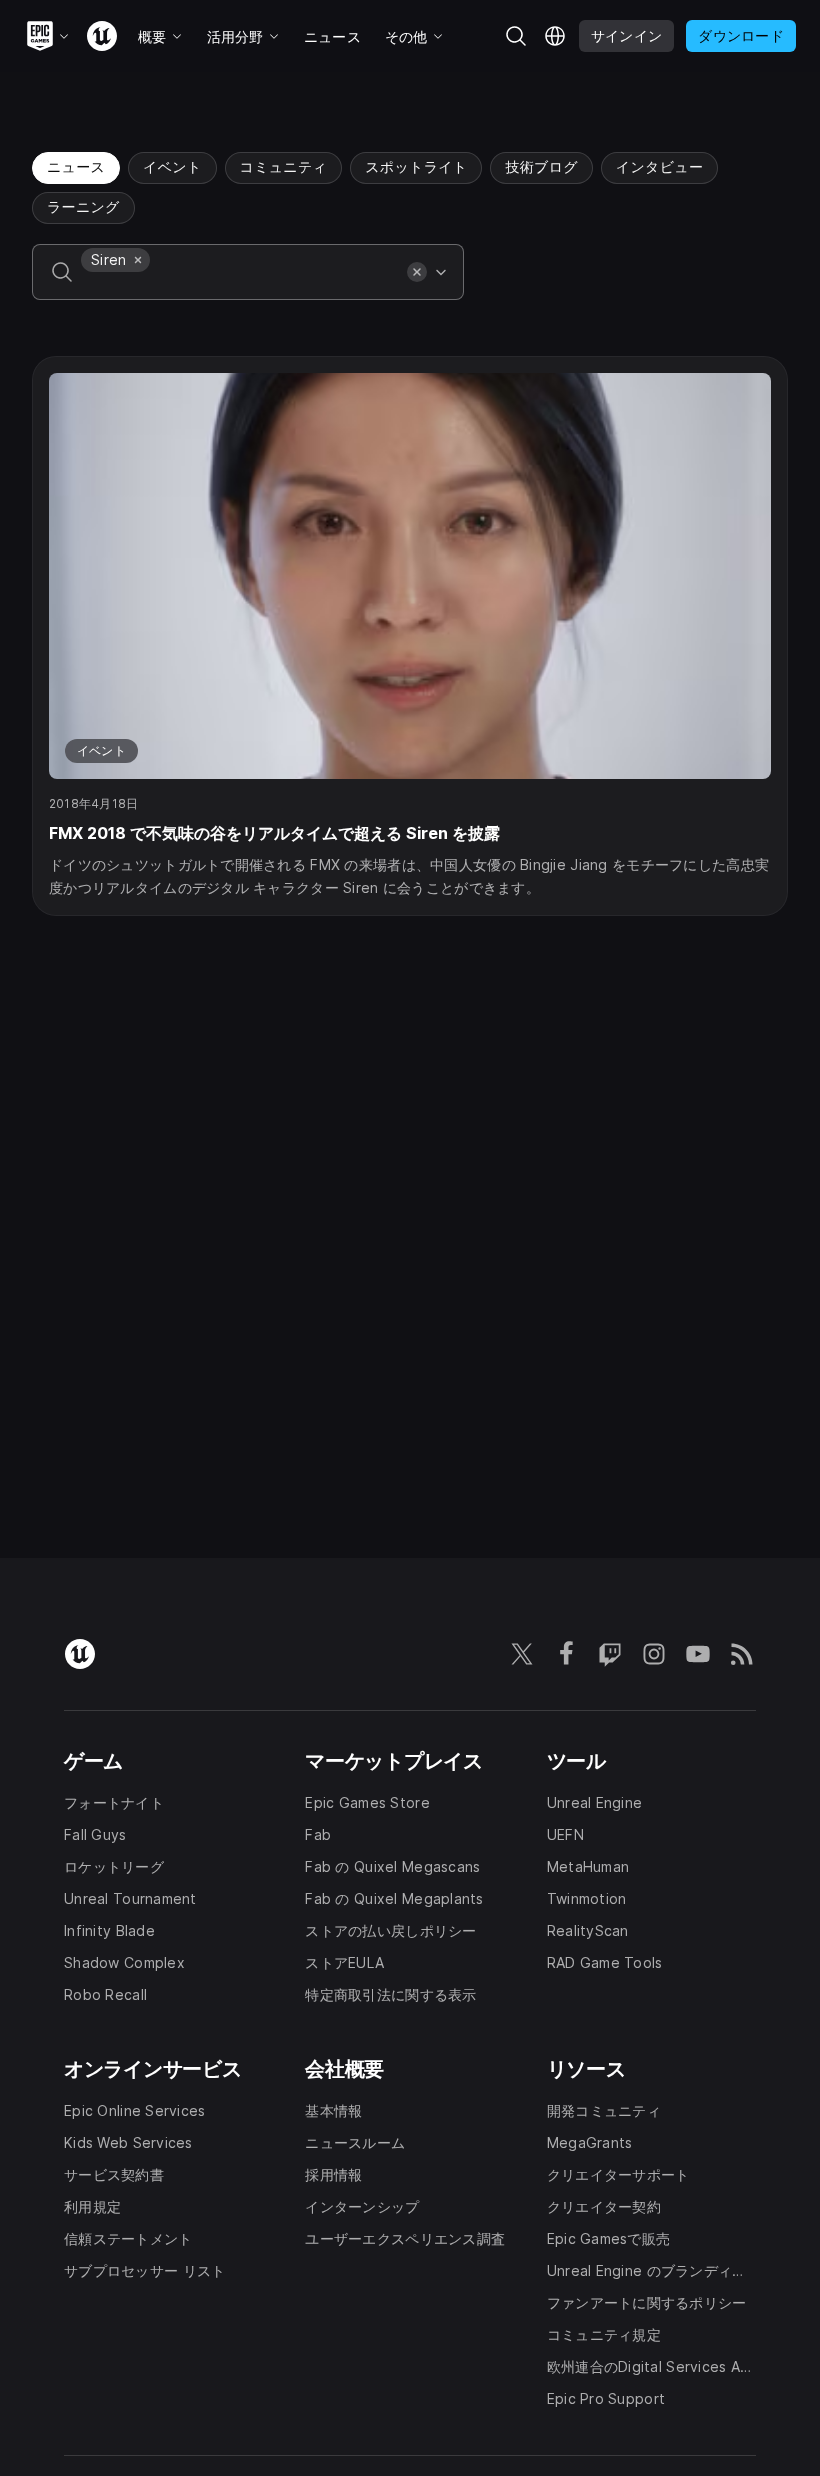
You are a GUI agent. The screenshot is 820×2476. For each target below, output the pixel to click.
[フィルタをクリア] (417, 272)
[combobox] (240, 286)
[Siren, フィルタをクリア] (138, 260)
